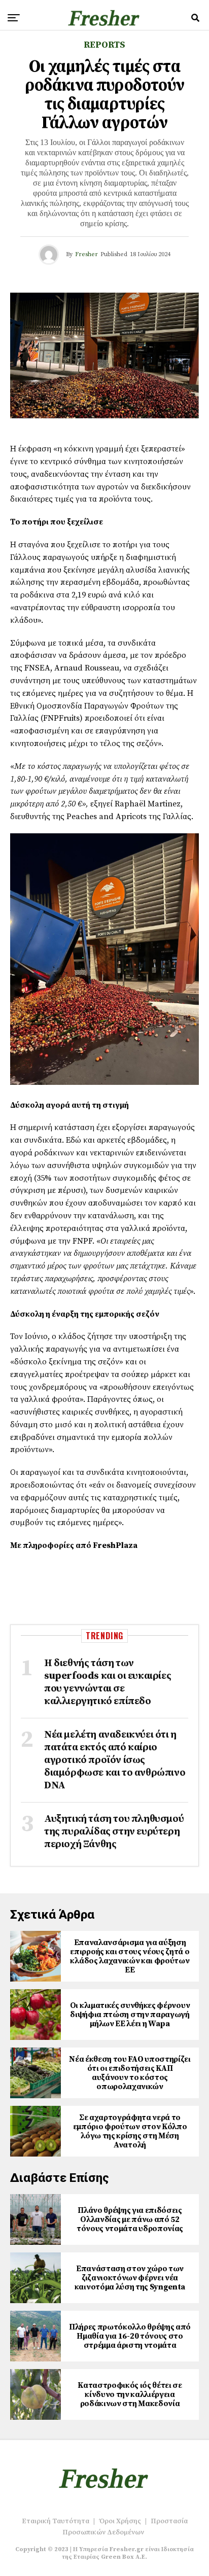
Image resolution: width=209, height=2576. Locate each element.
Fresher (86, 254)
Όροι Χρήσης (120, 2521)
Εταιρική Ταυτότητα (56, 2521)
